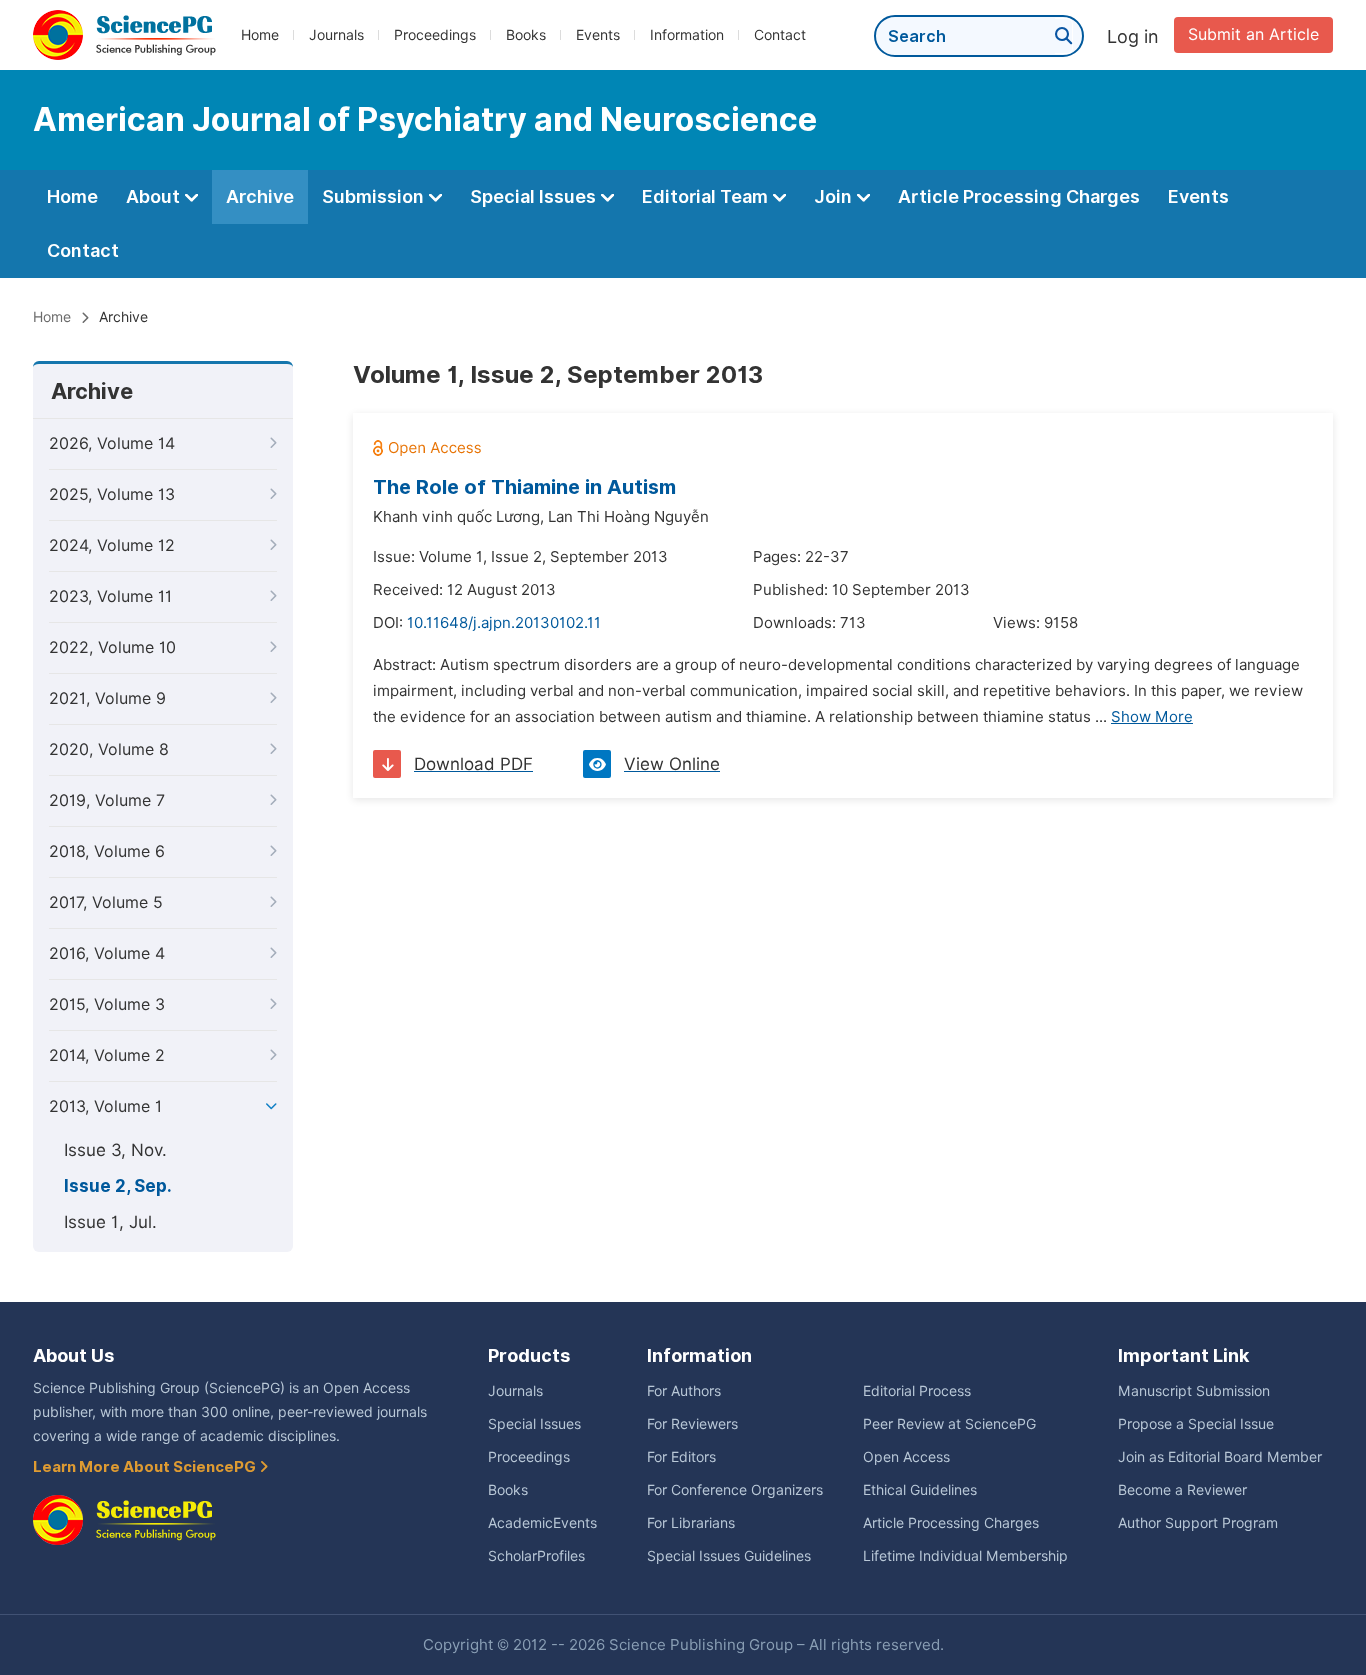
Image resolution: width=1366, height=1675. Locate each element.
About (155, 196)
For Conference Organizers (735, 1490)
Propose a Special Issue (1196, 1424)
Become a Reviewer (1182, 1490)
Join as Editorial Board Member (1220, 1457)
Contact (780, 35)
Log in (1133, 36)
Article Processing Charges (1019, 196)
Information (687, 35)
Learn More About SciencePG (146, 1467)
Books (526, 35)
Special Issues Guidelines (729, 1556)
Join (835, 196)
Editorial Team (707, 196)
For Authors (684, 1391)
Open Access (906, 1457)
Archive (260, 196)
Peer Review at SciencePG (949, 1424)
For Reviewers (692, 1424)
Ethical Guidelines (920, 1490)
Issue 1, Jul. (110, 1222)
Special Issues (535, 196)
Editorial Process (917, 1391)
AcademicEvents (542, 1523)
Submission (375, 196)
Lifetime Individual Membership (965, 1556)
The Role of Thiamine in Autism (524, 487)
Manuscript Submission (1194, 1391)
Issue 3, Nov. (115, 1150)
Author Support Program (1198, 1523)
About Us (73, 1355)
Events (598, 35)
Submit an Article (1253, 34)
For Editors (681, 1457)
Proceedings (435, 35)
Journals (336, 35)
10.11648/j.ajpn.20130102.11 (504, 623)
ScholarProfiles (536, 1556)
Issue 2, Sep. (118, 1186)
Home (260, 35)
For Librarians (691, 1523)
